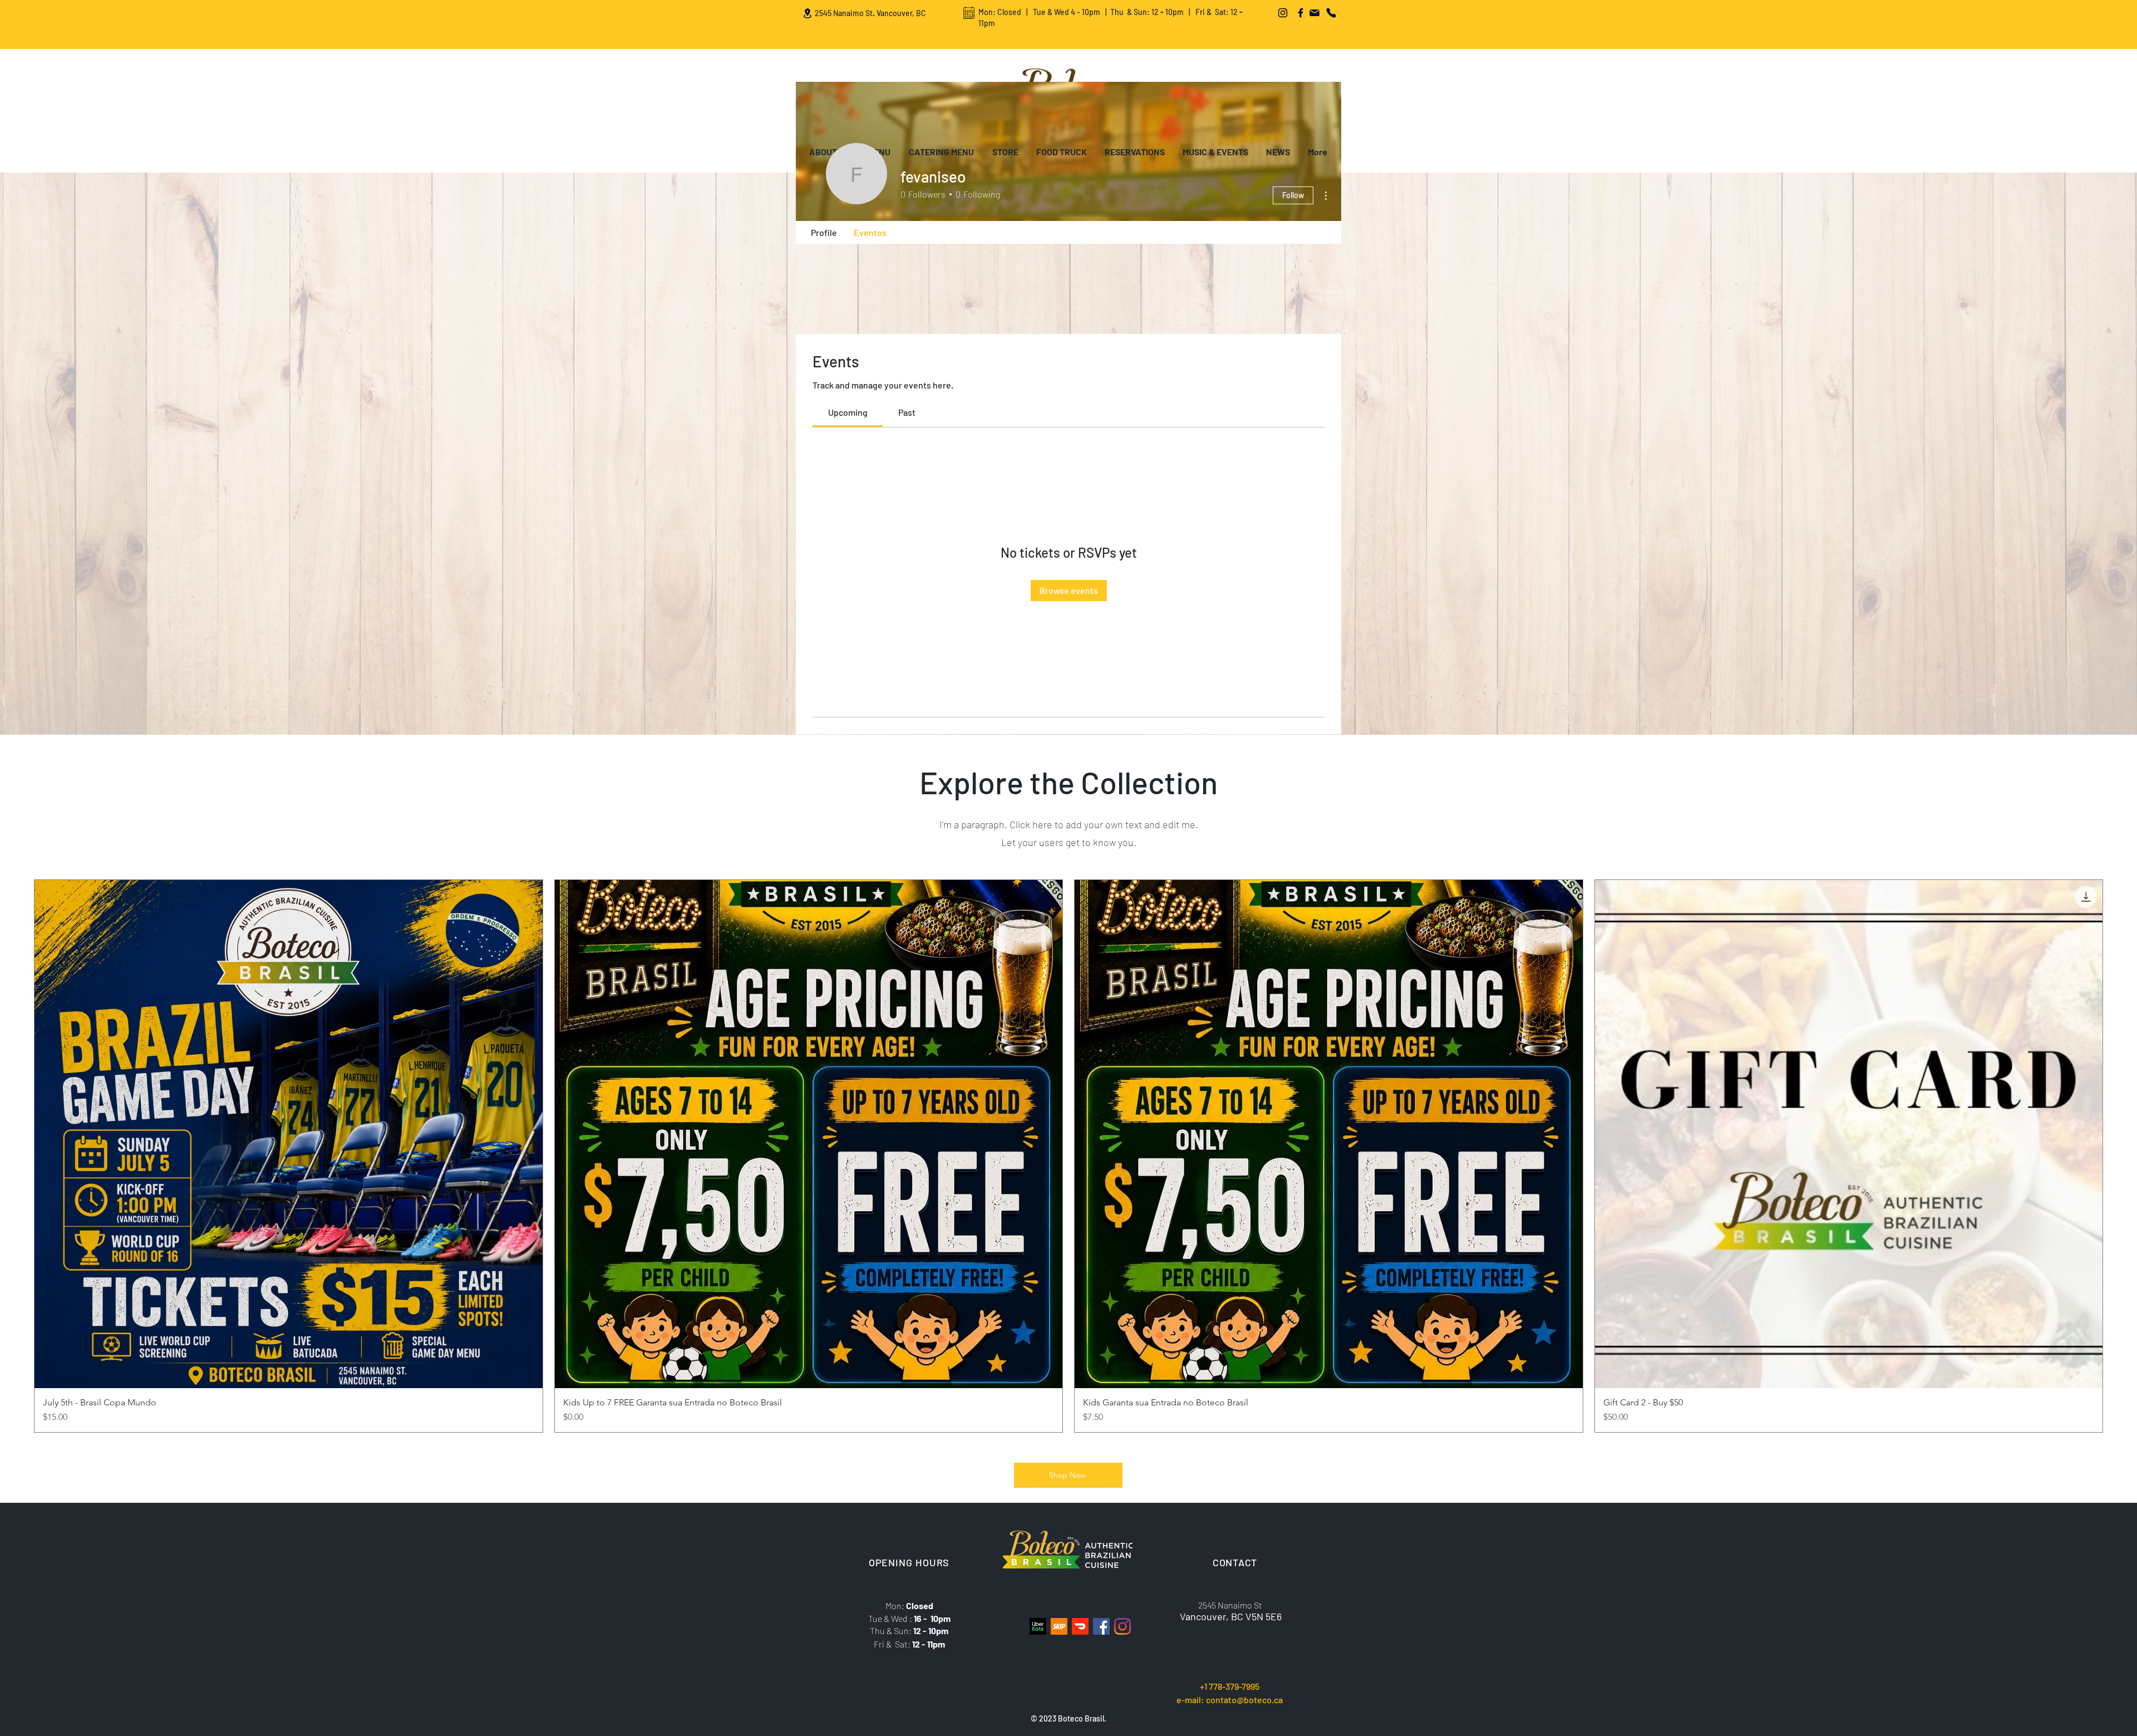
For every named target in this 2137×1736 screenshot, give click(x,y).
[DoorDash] (1080, 1626)
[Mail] (1314, 13)
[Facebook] (1301, 13)
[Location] (807, 13)
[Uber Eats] (1038, 1626)
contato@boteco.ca (1244, 1700)
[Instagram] (1283, 13)
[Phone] (1331, 13)
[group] (1068, 1156)
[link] (848, 412)
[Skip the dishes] (1059, 1626)
